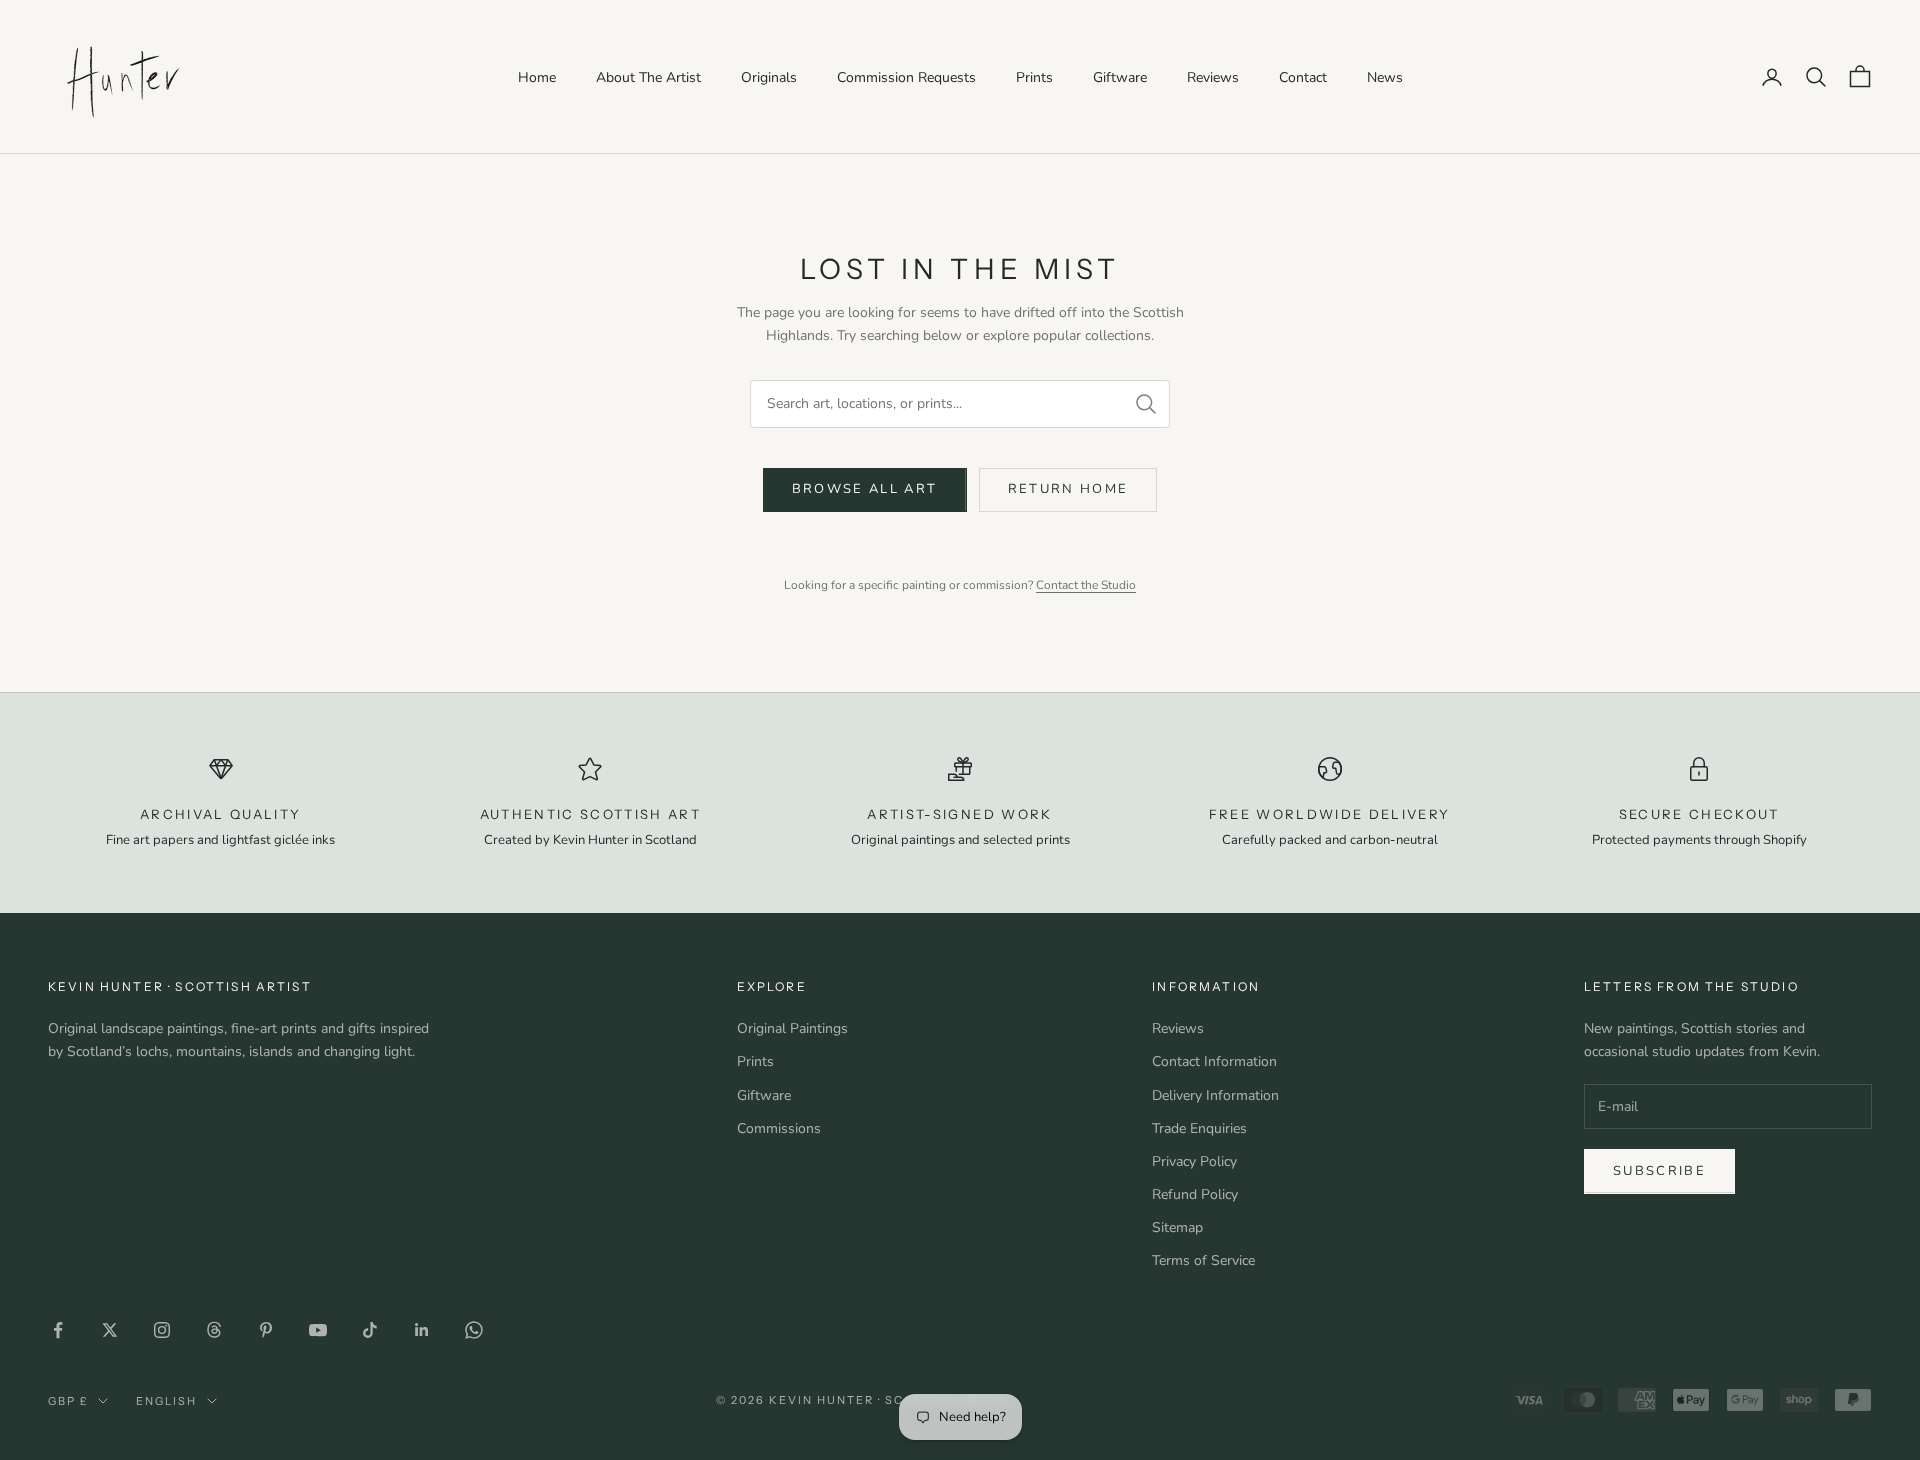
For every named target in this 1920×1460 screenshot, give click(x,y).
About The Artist (648, 77)
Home (537, 77)
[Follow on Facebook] (58, 1330)
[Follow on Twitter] (110, 1330)
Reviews (1213, 77)
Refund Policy (1195, 1194)
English (166, 1401)
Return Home (1068, 489)
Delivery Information (1215, 1095)
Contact (1303, 77)
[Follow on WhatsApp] (474, 1330)
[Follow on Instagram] (162, 1330)
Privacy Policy (1194, 1161)
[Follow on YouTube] (318, 1330)
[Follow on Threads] (214, 1330)
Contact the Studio (1086, 585)
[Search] (1146, 404)
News (1385, 77)
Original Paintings (792, 1028)
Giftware (1120, 77)
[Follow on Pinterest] (266, 1330)
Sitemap (1177, 1227)
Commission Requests (906, 77)
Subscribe (1659, 1171)
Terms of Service (1203, 1260)
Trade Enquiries (1199, 1128)
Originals (769, 77)
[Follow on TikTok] (370, 1330)
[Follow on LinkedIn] (422, 1330)
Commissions (779, 1128)
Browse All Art (865, 489)
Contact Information (1214, 1061)
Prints (1034, 77)
